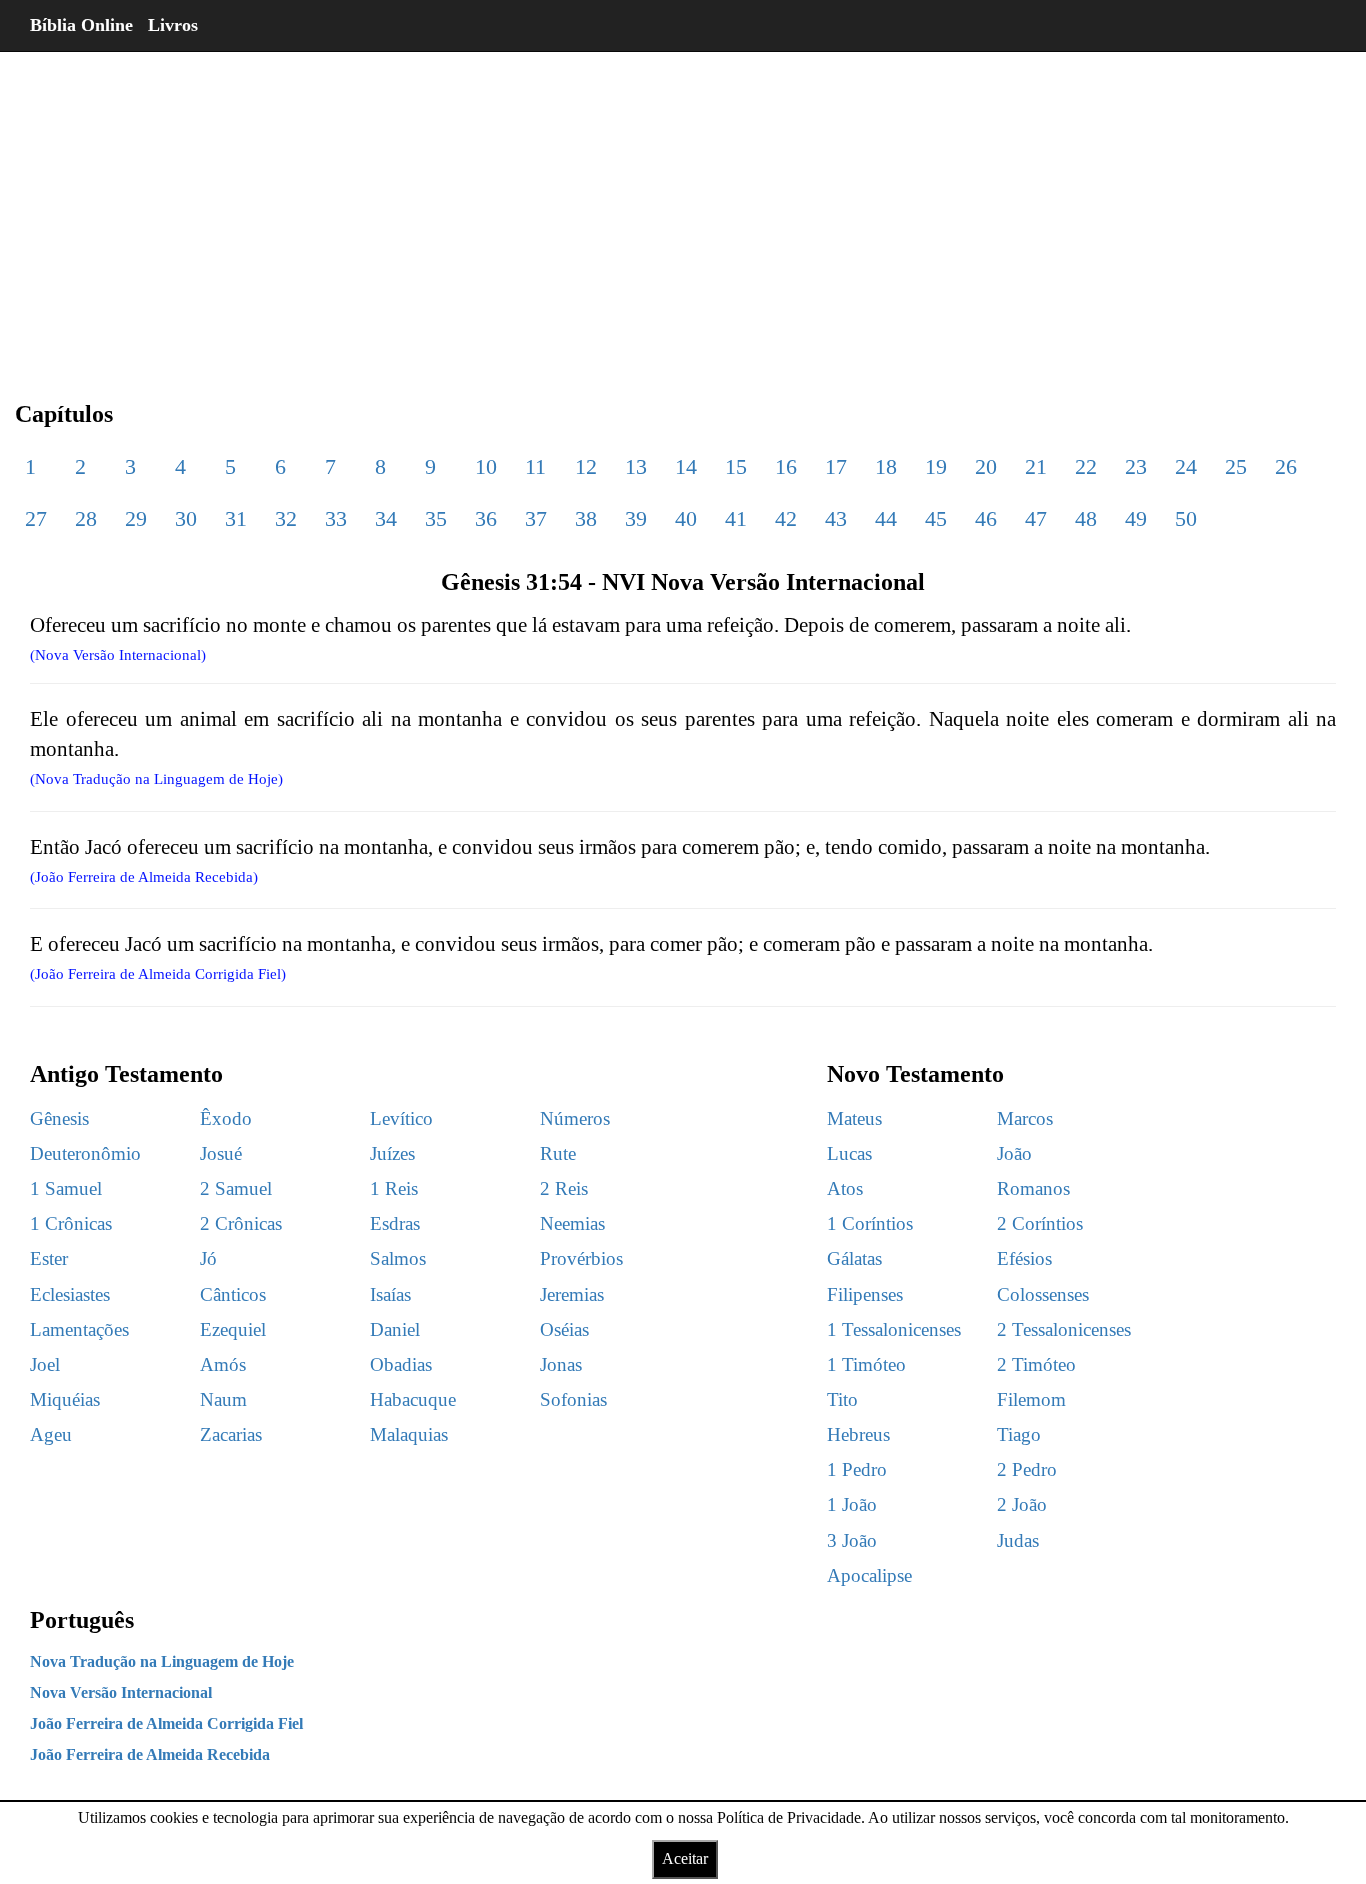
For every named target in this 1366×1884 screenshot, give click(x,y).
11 (535, 466)
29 (136, 518)
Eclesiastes (70, 1294)
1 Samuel (66, 1188)
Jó (208, 1258)
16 (786, 466)
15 (736, 466)
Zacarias (231, 1434)
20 (986, 466)
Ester (49, 1258)
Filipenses (865, 1294)
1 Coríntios (870, 1223)
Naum (223, 1399)
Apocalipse (869, 1575)
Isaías (390, 1294)
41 (736, 518)
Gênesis (59, 1118)
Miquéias (65, 1399)
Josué (221, 1153)
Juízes (392, 1153)
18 (886, 466)
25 (1236, 466)
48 (1086, 518)
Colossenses (1043, 1294)
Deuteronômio (85, 1153)
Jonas (561, 1364)
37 (536, 518)
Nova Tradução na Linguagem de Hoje (162, 1661)
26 (1286, 466)
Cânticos (233, 1294)
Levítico (401, 1118)
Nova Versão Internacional (121, 1692)
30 (186, 518)
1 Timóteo (866, 1364)
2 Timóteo (1036, 1364)
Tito (842, 1399)
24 (1186, 466)
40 (686, 518)
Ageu (51, 1434)
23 (1136, 466)
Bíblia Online (81, 25)
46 (986, 518)
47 (1036, 518)
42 (786, 518)
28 (86, 518)
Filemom (1031, 1399)
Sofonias (573, 1399)
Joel (45, 1364)
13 (636, 466)
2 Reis (564, 1188)
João (1014, 1153)
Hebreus (858, 1434)
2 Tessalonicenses (1064, 1329)
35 (436, 518)
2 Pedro (1027, 1469)
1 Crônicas (71, 1223)
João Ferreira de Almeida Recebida (150, 1754)
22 (1086, 466)
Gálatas (854, 1258)
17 (836, 466)
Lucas (849, 1153)
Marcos (1025, 1118)
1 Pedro (857, 1469)
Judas (1018, 1540)
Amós (223, 1364)
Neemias (572, 1223)
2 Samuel (236, 1188)
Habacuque (413, 1399)
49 (1136, 518)
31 (236, 518)
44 (886, 518)
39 (636, 518)
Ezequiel (233, 1329)
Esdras (395, 1223)
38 (586, 518)
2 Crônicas (241, 1223)
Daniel (395, 1329)
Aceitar (685, 1858)
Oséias (564, 1329)
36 (486, 518)
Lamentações (79, 1329)
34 (386, 518)
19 (936, 466)
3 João (852, 1540)
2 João (1022, 1504)
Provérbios (581, 1258)
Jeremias (572, 1294)
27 (36, 518)
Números (575, 1118)
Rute (558, 1153)
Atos (845, 1188)
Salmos (398, 1258)
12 (586, 466)
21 (1036, 466)
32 (286, 518)
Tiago (1019, 1434)
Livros (173, 25)
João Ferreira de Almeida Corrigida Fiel (166, 1723)
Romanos (1033, 1188)
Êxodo (226, 1118)
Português (82, 1620)
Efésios (1024, 1258)
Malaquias (409, 1434)
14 (686, 466)
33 (336, 518)
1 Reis (394, 1188)
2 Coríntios (1040, 1223)
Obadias (401, 1364)
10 (486, 466)
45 (936, 518)
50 (1186, 518)
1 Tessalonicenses (894, 1329)
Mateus (854, 1118)
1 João (852, 1504)
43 (836, 518)
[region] (683, 210)
